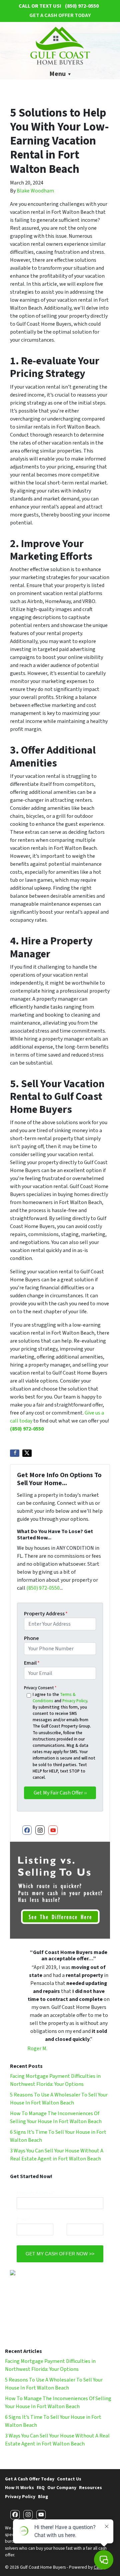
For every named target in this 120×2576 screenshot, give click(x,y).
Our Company (62, 2488)
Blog (43, 2497)
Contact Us (69, 2479)
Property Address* (36, 2193)
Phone (31, 1638)
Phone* (74, 2219)
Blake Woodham (35, 191)
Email (32, 1663)
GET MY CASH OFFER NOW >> (60, 2254)
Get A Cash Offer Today (60, 15)
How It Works (19, 2488)
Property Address (46, 1614)
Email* (23, 2219)
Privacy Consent (40, 1688)
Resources (90, 2488)
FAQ (41, 2488)
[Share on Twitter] (27, 1453)
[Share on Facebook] (15, 1453)
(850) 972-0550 (27, 1429)
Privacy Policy (75, 1701)
